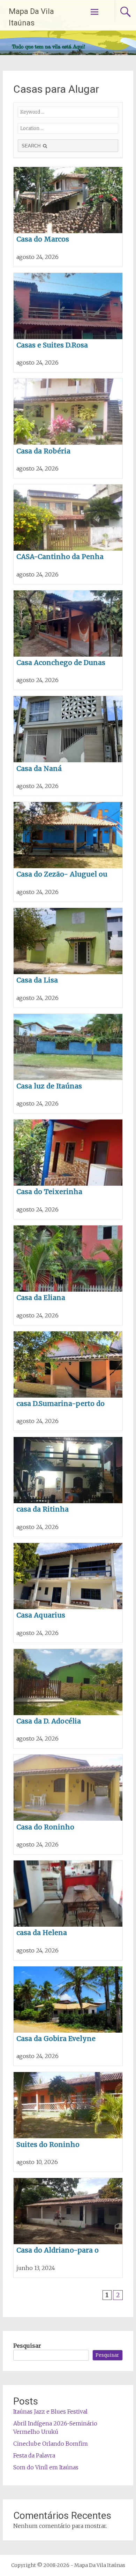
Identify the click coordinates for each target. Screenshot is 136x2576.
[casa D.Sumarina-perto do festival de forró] (68, 1381)
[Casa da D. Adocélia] (68, 1699)
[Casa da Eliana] (68, 1275)
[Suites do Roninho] (68, 2122)
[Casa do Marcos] (68, 217)
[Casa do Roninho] (68, 1804)
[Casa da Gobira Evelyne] (68, 2016)
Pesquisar (27, 2346)
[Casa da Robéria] (68, 428)
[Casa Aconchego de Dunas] (68, 640)
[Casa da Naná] (68, 746)
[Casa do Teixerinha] (68, 1169)
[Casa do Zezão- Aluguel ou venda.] (68, 852)
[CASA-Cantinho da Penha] (68, 534)
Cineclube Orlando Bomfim (51, 2444)
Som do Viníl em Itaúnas (46, 2467)
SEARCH (32, 146)
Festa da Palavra (34, 2455)
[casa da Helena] (68, 1910)
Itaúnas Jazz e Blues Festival (50, 2411)
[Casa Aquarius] (68, 1593)
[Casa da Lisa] (68, 958)
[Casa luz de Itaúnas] (68, 1064)
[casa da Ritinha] (68, 1487)
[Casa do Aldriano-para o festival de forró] (68, 2228)
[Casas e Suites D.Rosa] (68, 323)
